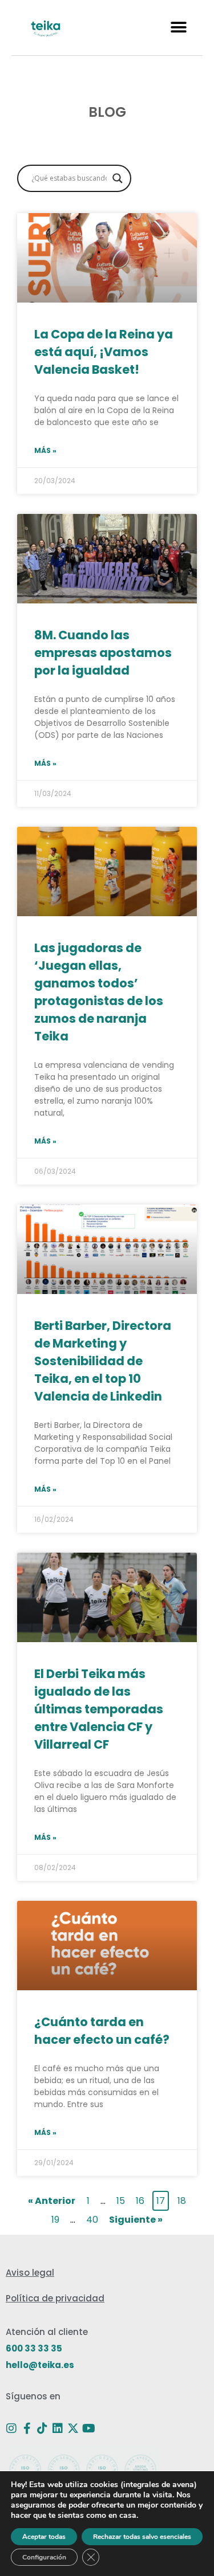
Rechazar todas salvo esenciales (142, 2537)
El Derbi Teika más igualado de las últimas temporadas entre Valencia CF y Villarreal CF (99, 1709)
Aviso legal (30, 2273)
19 (56, 2218)
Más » (45, 450)
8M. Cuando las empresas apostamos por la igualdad (103, 653)
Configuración (44, 2557)
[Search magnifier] (118, 178)
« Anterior (52, 2201)
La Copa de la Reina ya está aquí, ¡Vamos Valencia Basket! (104, 352)
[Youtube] (88, 2428)
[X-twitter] (73, 2428)
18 (183, 2200)
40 (93, 2218)
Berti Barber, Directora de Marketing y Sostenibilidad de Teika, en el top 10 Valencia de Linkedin (103, 1361)
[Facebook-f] (27, 2428)
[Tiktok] (42, 2428)
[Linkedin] (58, 2428)
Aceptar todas (44, 2537)
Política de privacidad (55, 2298)
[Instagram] (11, 2428)
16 (141, 2200)
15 (122, 2200)
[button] (178, 28)
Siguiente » (136, 2220)
